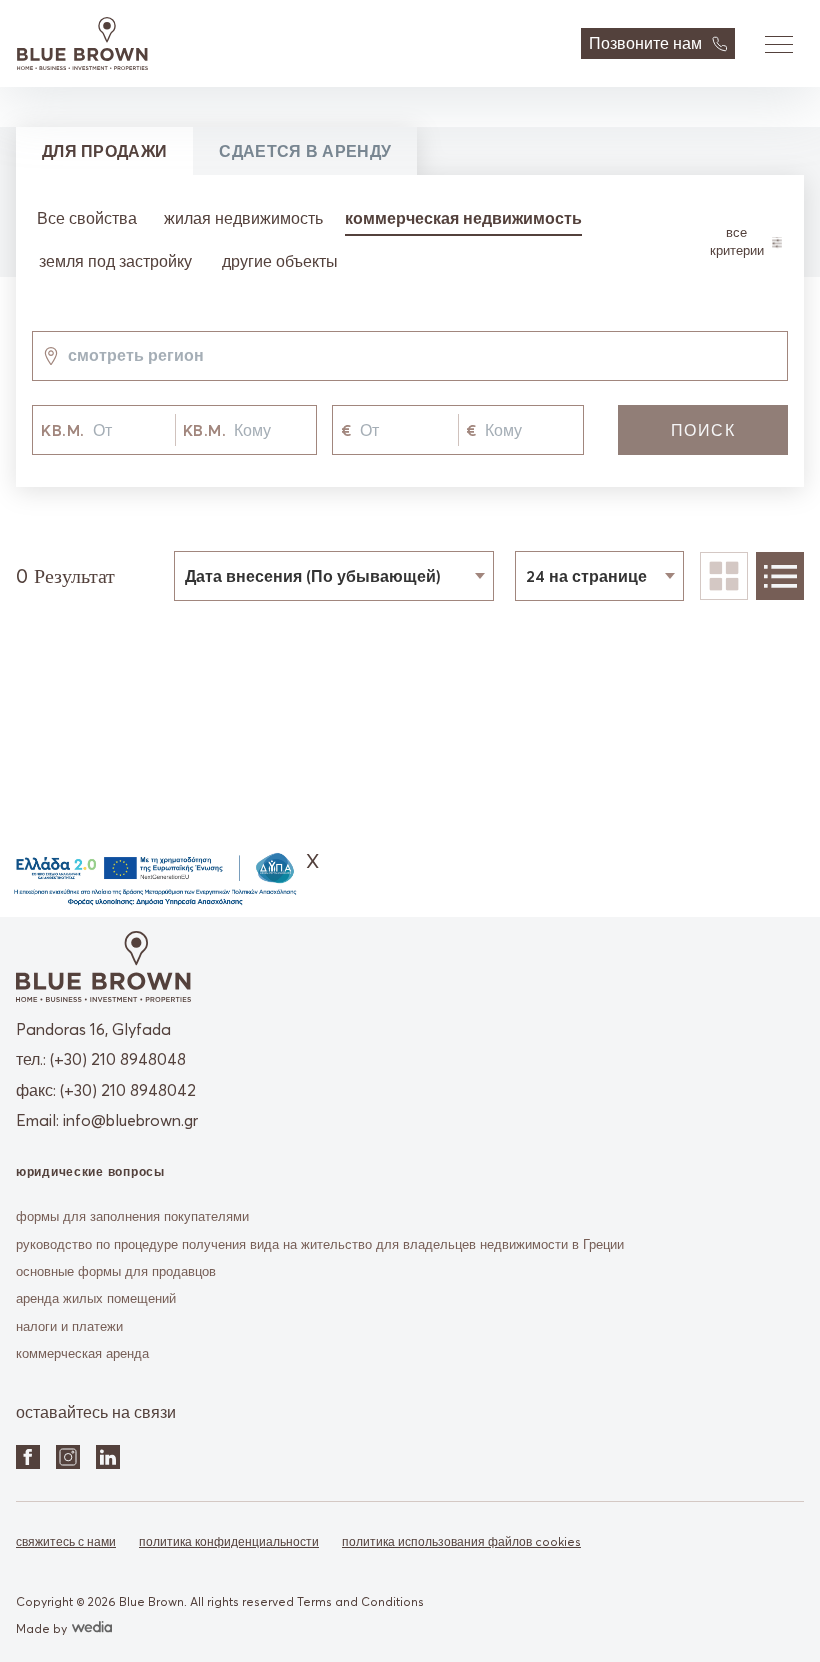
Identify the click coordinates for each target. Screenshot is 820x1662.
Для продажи (104, 151)
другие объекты (280, 261)
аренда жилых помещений (96, 1298)
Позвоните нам (645, 43)
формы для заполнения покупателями (132, 1216)
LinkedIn (108, 1457)
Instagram (68, 1457)
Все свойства (87, 218)
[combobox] (68, 356)
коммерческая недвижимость (463, 218)
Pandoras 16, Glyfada (93, 1029)
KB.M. (63, 430)
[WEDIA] (89, 1628)
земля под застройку (115, 261)
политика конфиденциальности (229, 1541)
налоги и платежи (69, 1326)
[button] (778, 44)
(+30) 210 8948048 (118, 1059)
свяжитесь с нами (66, 1541)
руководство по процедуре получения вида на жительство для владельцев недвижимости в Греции (320, 1244)
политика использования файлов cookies (461, 1541)
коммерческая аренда (82, 1353)
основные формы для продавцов (116, 1271)
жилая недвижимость (243, 218)
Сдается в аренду (305, 151)
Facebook (28, 1457)
